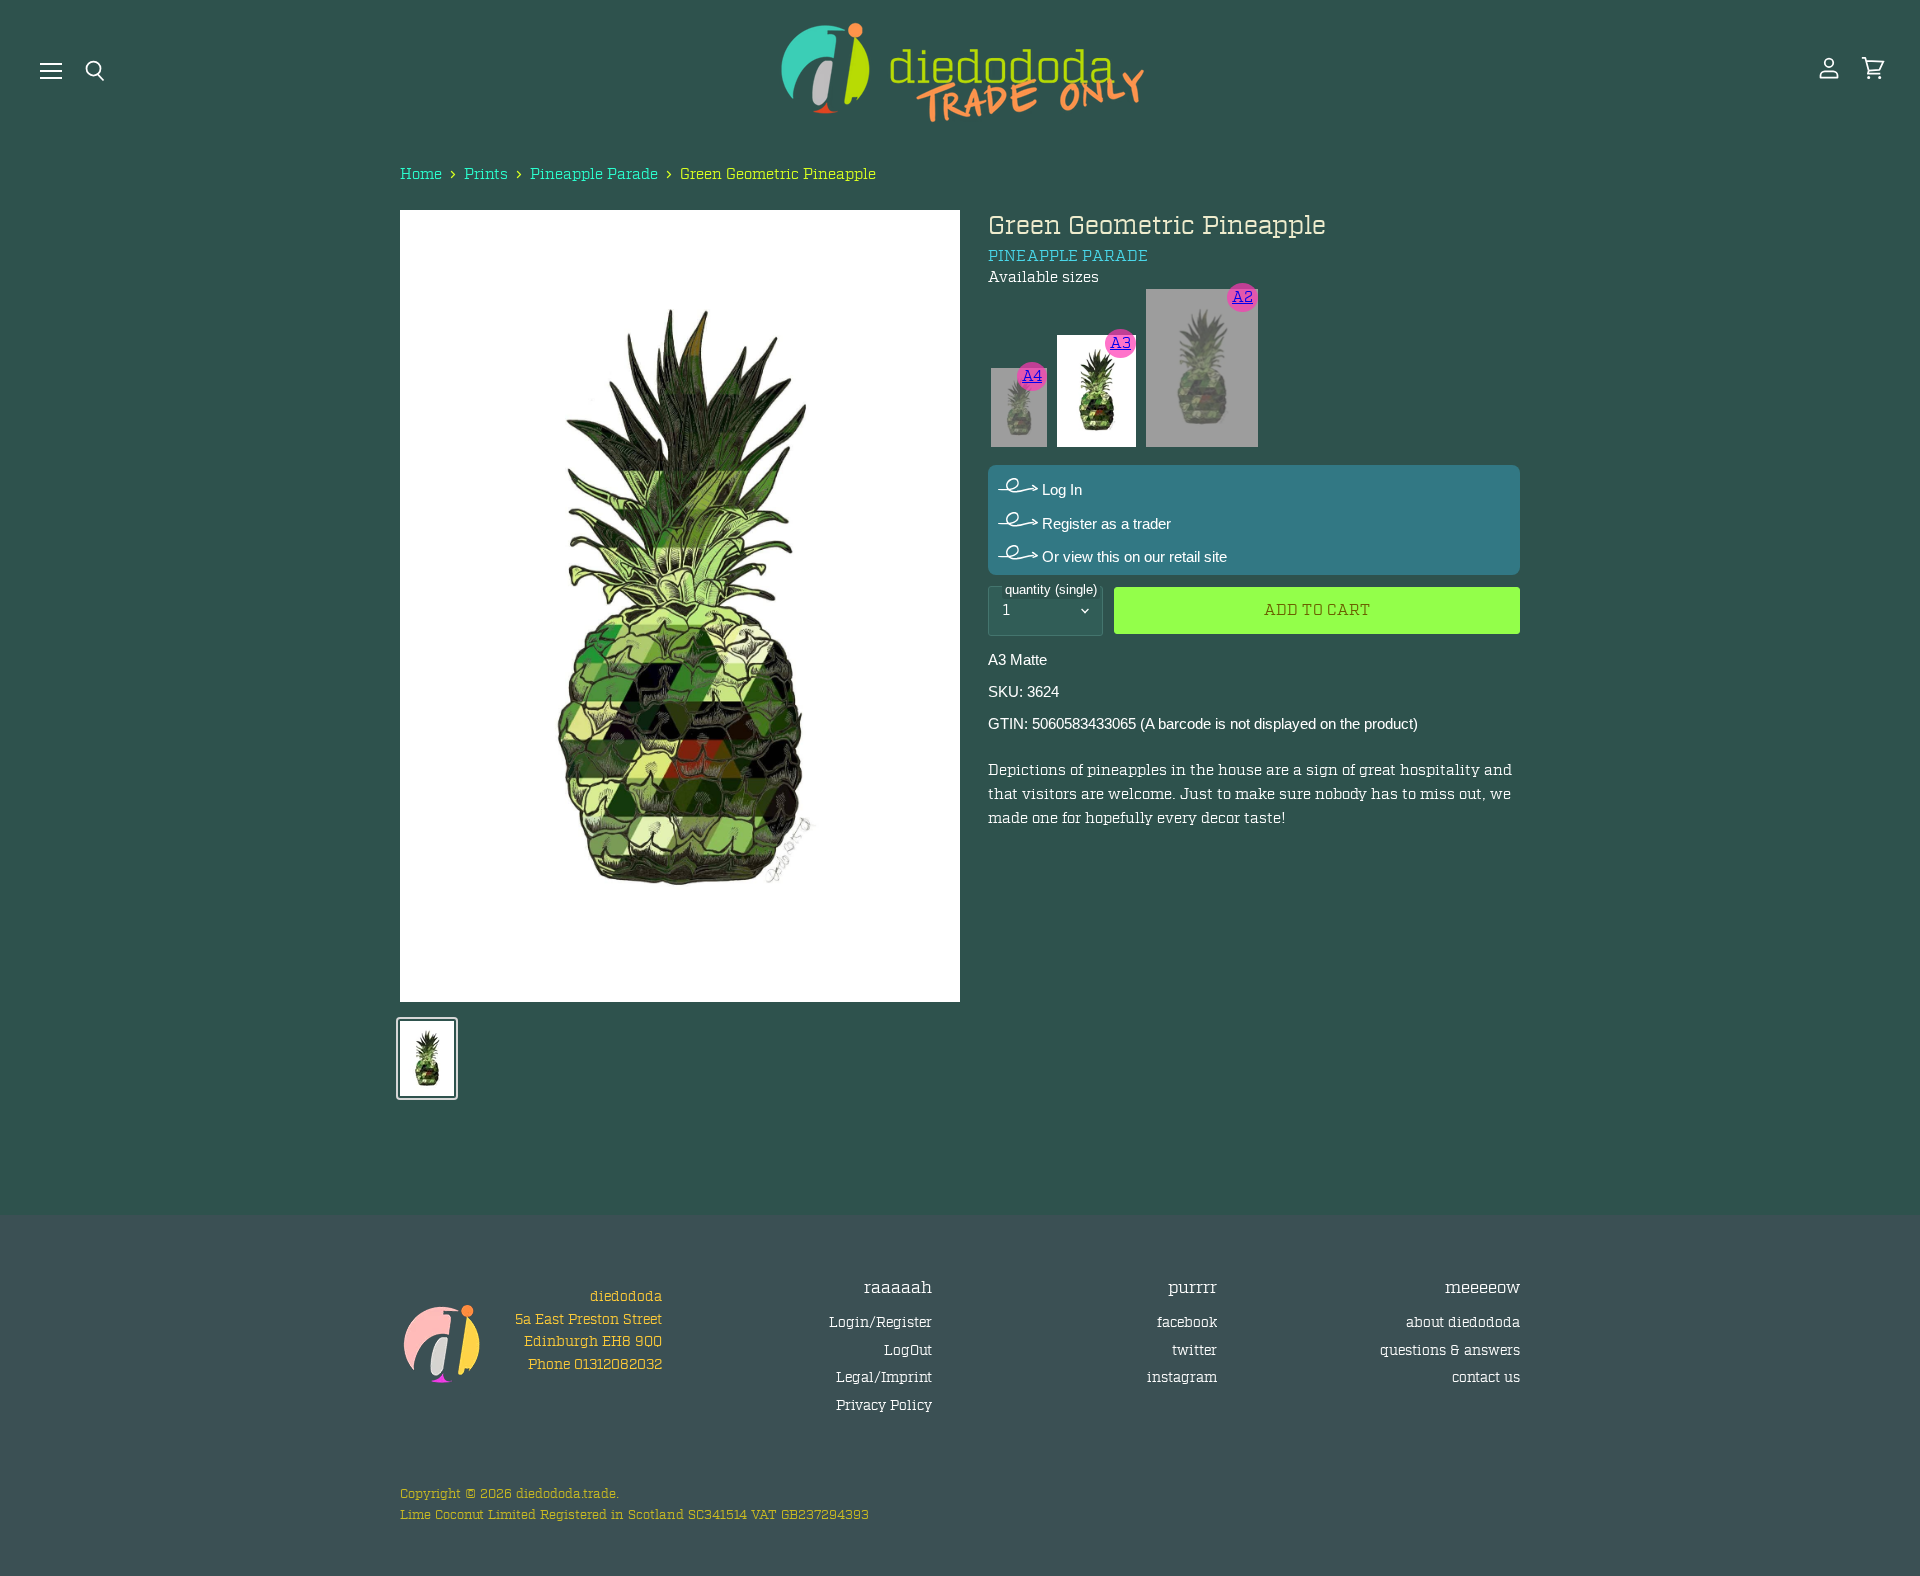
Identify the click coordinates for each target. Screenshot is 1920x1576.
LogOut (908, 1350)
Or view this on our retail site (1132, 556)
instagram (1182, 1377)
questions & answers (1450, 1350)
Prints (486, 174)
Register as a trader (1104, 523)
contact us (1486, 1377)
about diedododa (1463, 1322)
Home (421, 174)
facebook (1187, 1322)
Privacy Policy (884, 1405)
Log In (1060, 489)
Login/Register (880, 1322)
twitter (1194, 1350)
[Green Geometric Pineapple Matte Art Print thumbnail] (427, 1058)
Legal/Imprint (884, 1377)
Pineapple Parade (594, 174)
